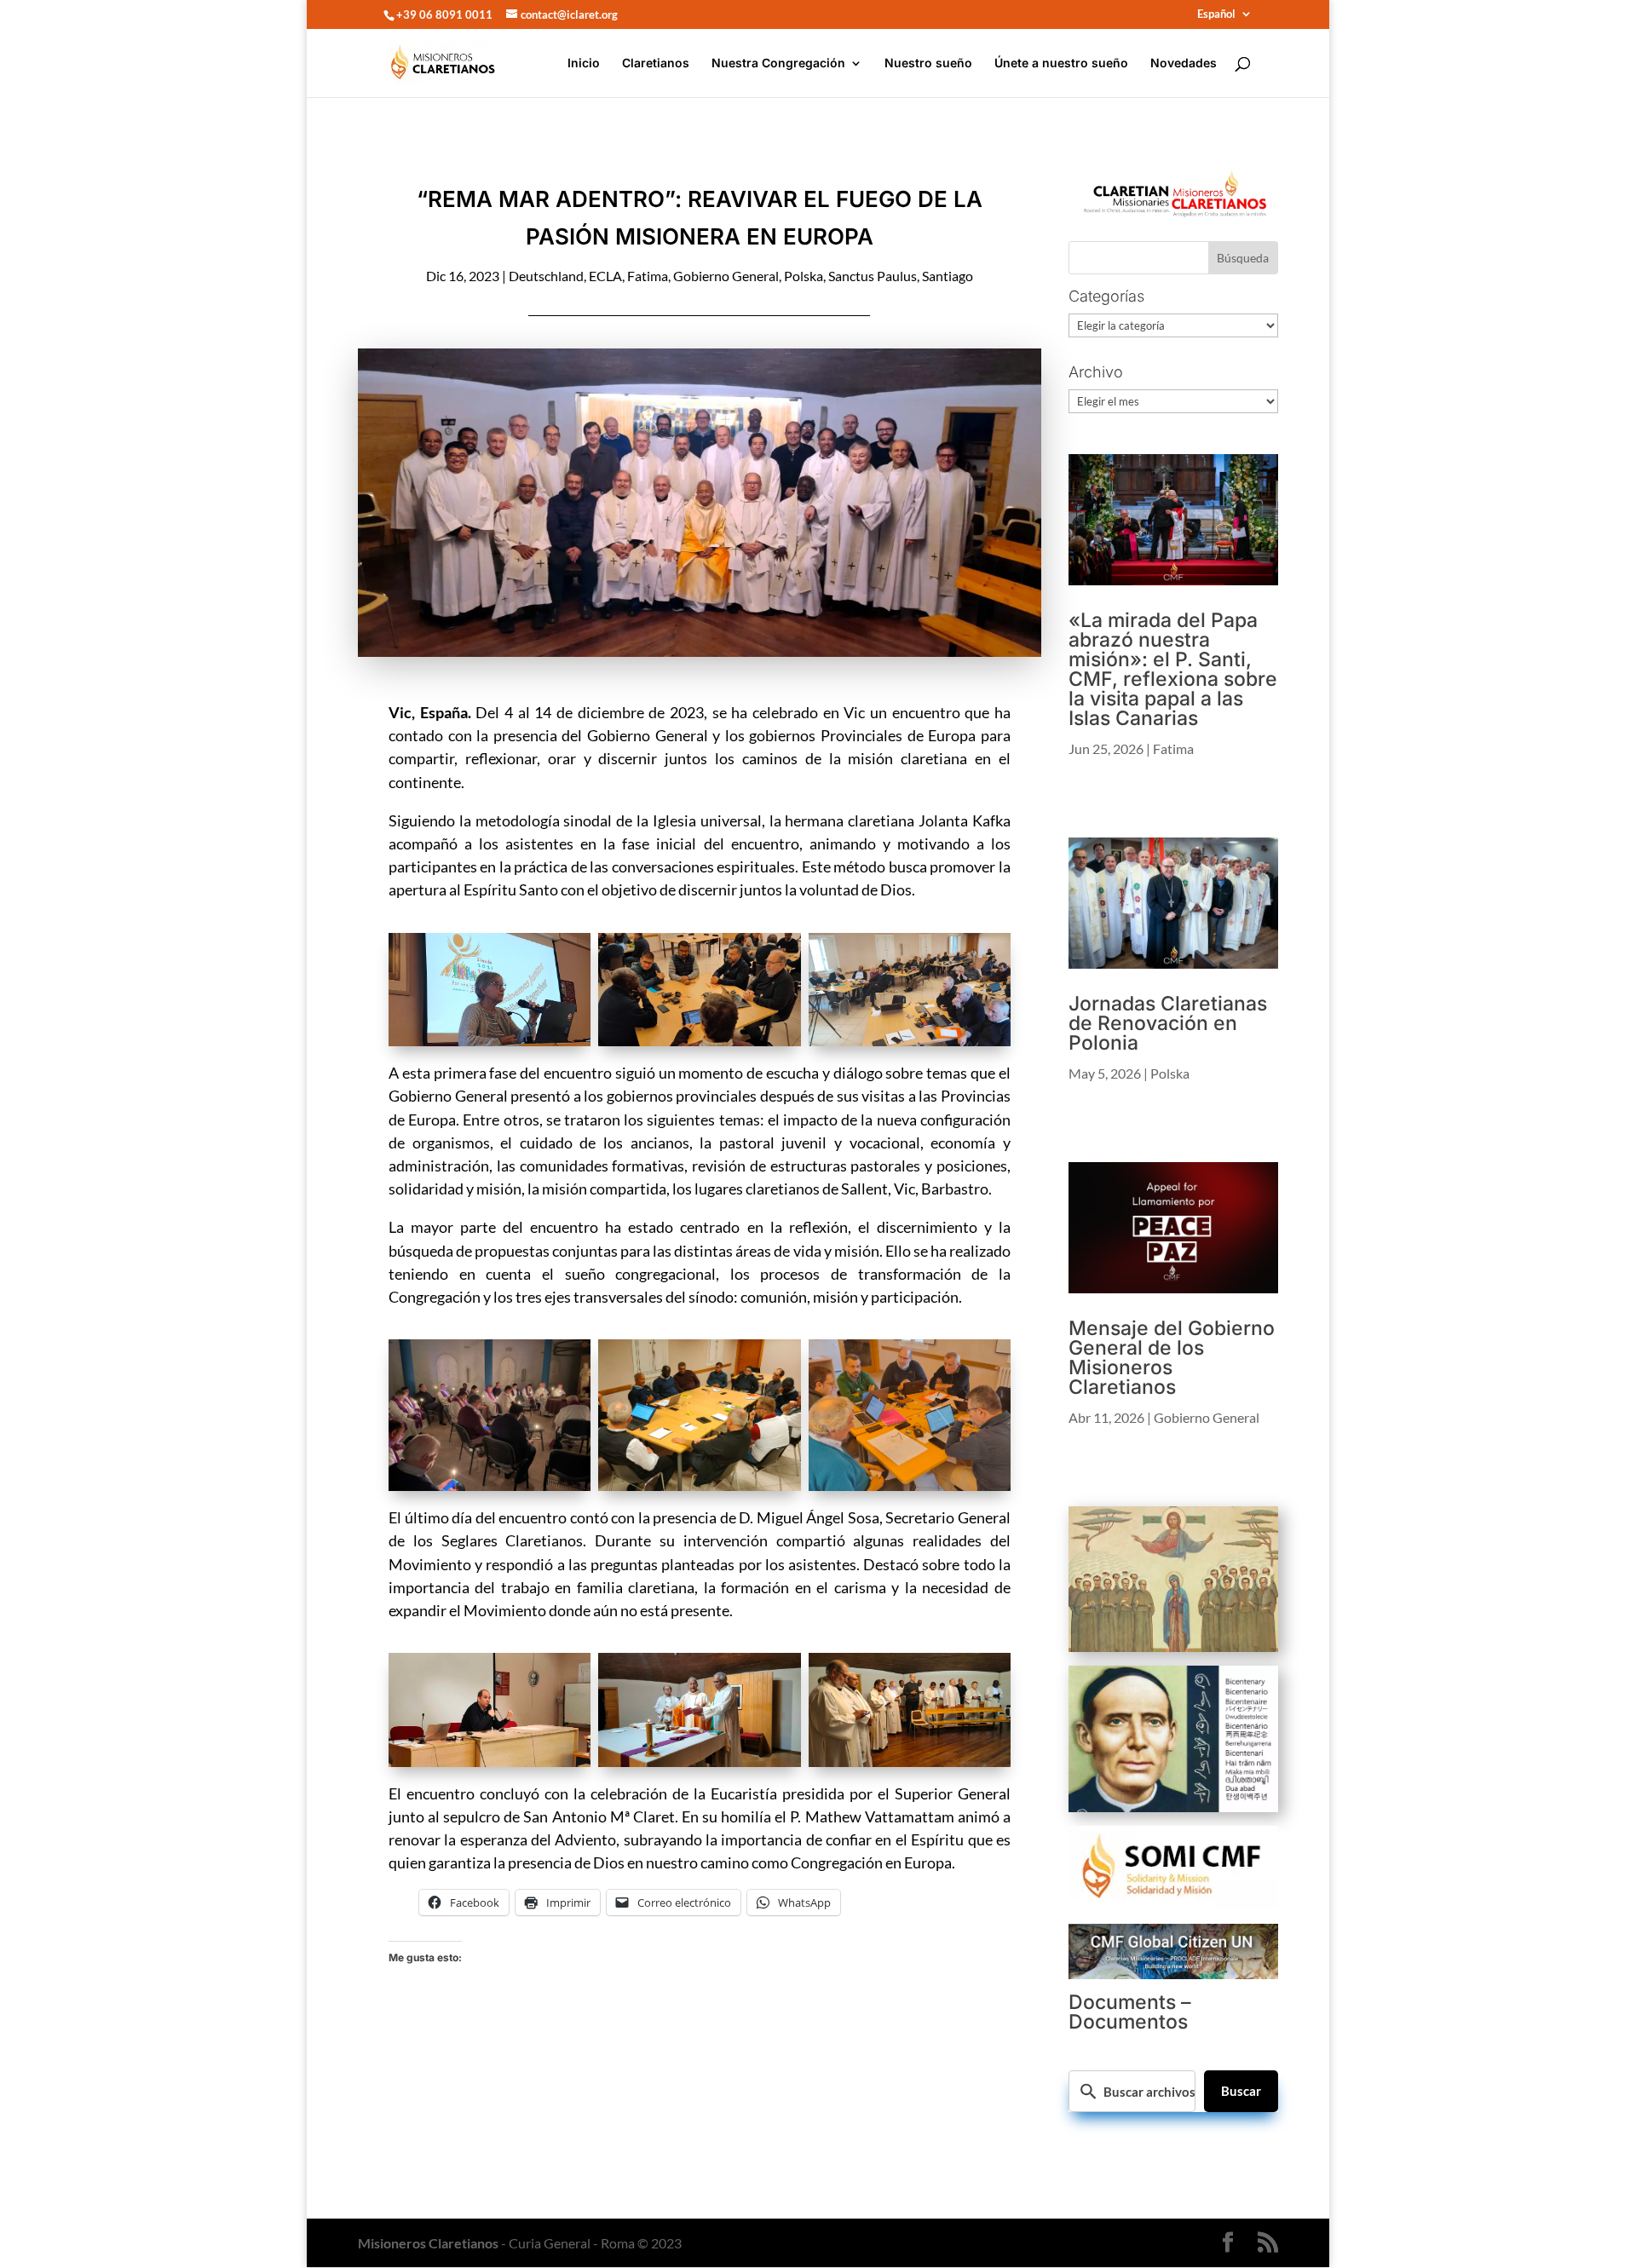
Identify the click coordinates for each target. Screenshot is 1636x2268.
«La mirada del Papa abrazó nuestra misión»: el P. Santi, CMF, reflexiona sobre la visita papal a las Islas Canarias (1173, 669)
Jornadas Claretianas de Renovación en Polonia (1168, 1023)
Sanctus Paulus (873, 276)
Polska (804, 276)
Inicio (584, 63)
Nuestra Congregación (778, 63)
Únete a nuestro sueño (1061, 63)
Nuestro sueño (928, 63)
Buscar (1241, 2091)
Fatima (648, 276)
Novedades (1184, 63)
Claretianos (656, 63)
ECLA (605, 276)
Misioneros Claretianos (428, 2243)
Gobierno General (726, 276)
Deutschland (546, 276)
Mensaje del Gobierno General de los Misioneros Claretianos (1172, 1358)
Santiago (948, 276)
